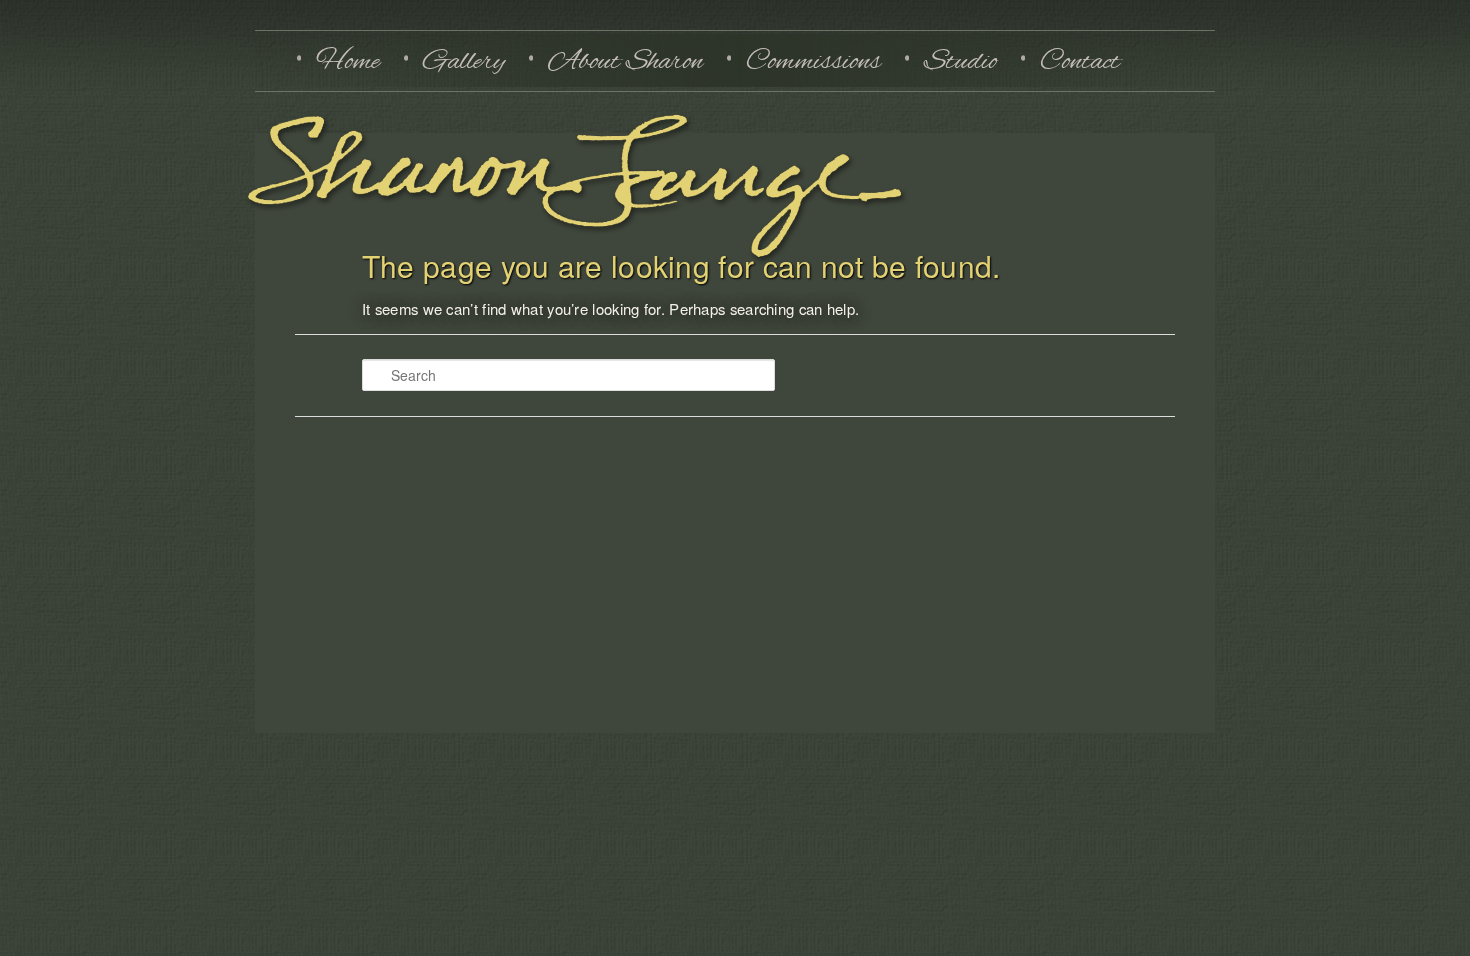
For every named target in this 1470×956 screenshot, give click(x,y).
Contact (1080, 60)
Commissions (813, 60)
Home (348, 60)
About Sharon (625, 60)
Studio (960, 60)
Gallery (464, 60)
